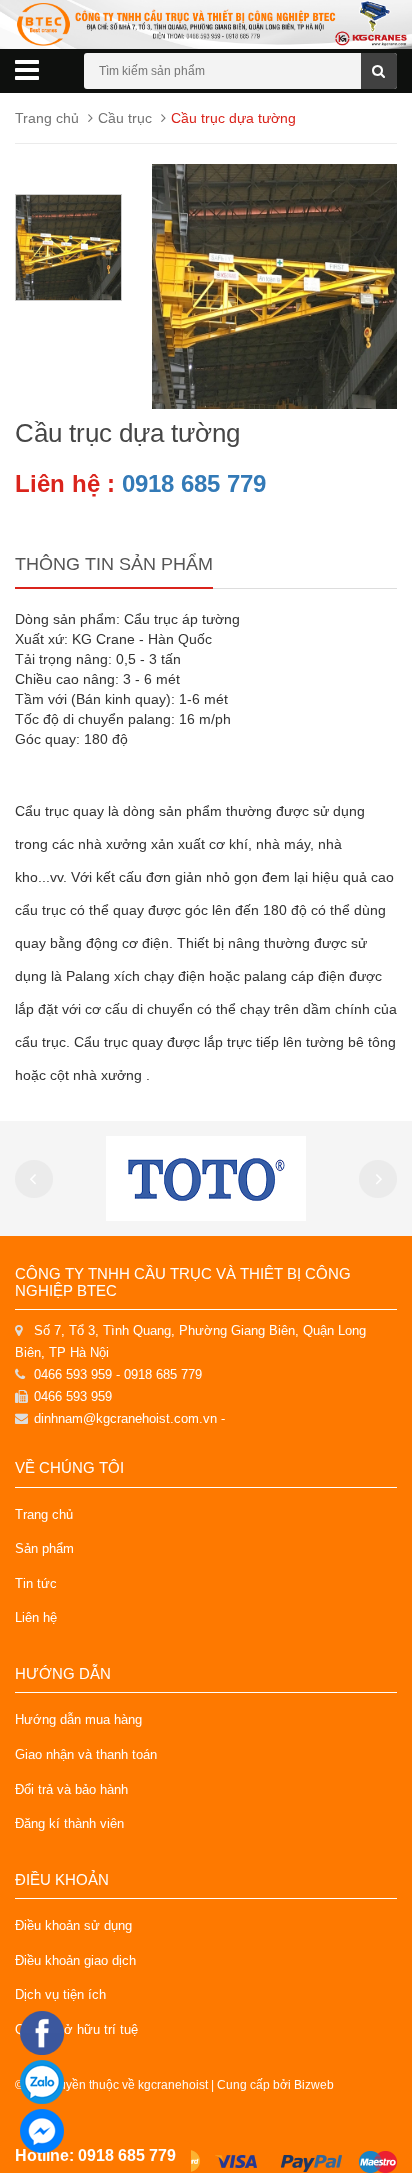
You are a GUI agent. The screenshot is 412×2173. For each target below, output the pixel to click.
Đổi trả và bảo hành (71, 1789)
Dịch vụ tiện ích (60, 1994)
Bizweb (314, 2085)
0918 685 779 (194, 483)
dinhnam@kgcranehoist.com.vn (125, 1418)
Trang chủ (47, 118)
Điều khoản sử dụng (73, 1925)
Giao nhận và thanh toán (86, 1754)
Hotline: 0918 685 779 (95, 2155)
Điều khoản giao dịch (75, 1960)
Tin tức (36, 1583)
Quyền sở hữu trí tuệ (76, 2029)
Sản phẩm (44, 1548)
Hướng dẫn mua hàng (78, 1719)
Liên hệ (36, 1617)
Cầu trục (125, 118)
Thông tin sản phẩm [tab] (114, 564)
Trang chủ (44, 1514)
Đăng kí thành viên (69, 1823)
